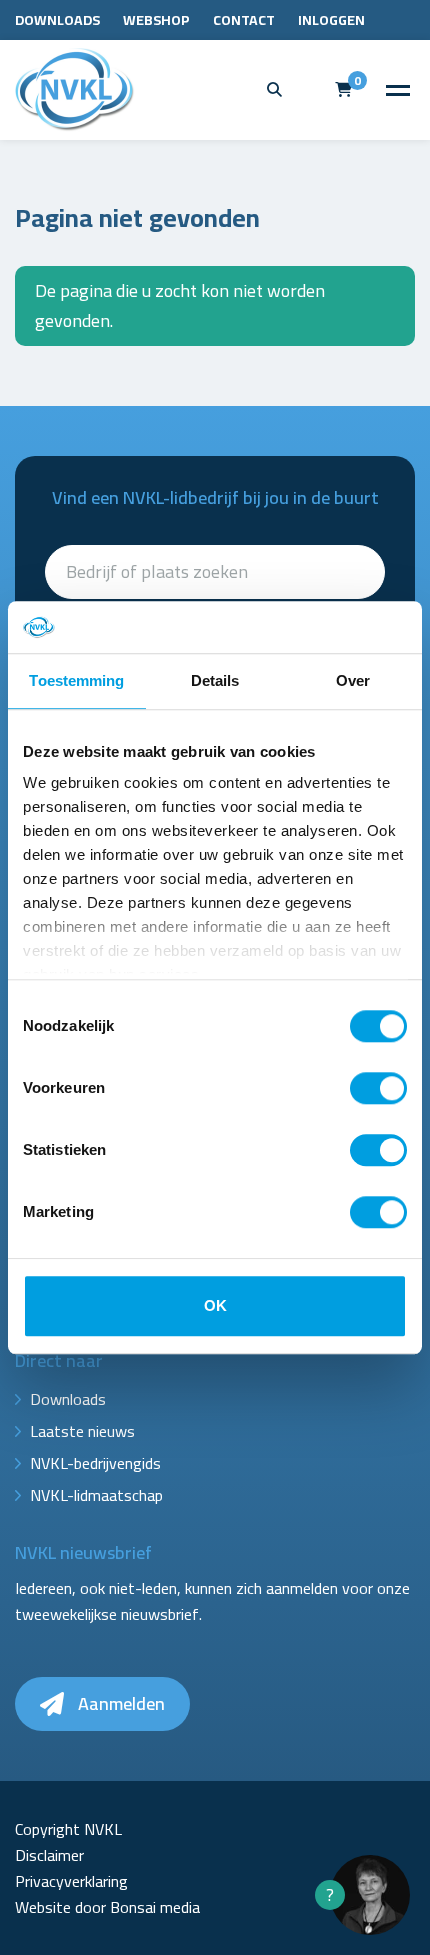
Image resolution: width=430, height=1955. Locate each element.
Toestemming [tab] (76, 680)
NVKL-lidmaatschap (96, 1495)
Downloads (57, 20)
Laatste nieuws (82, 1431)
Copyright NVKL (68, 1829)
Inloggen (331, 20)
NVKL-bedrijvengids (95, 1463)
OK (215, 1305)
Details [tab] (215, 680)
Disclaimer (49, 1855)
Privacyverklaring (71, 1881)
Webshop (156, 20)
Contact (244, 20)
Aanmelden (119, 1703)
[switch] (378, 1088)
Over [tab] (353, 680)
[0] (343, 89)
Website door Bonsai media (107, 1907)
